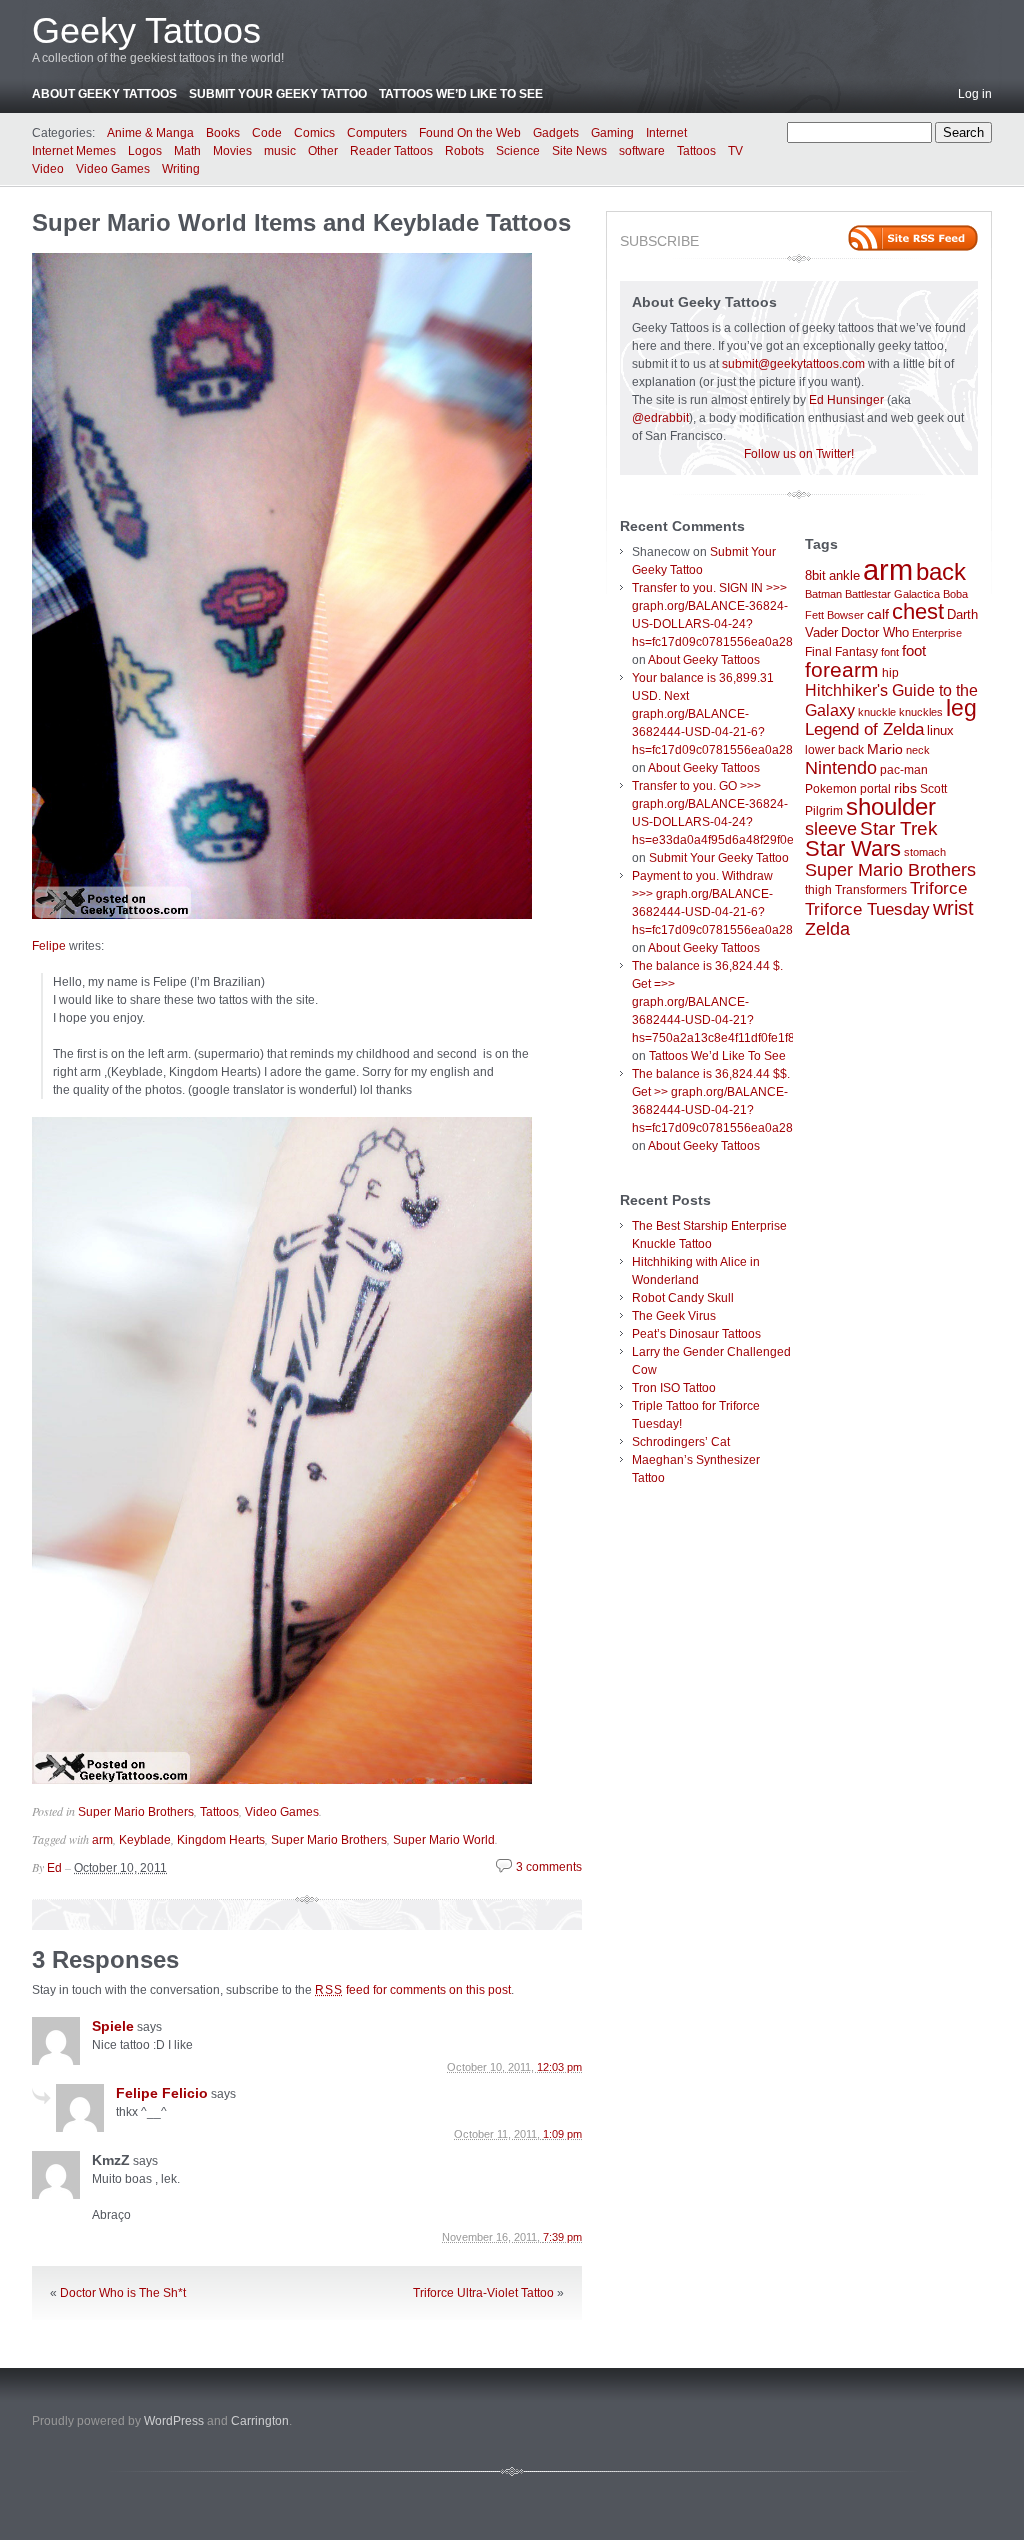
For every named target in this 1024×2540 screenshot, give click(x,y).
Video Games (113, 169)
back (941, 571)
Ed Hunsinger (846, 400)
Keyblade (145, 1840)
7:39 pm (562, 2237)
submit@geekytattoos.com (793, 364)
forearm (842, 669)
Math (187, 151)
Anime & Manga (150, 133)
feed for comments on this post (413, 1990)
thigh (818, 890)
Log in (975, 94)
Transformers (871, 890)
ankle (844, 575)
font (890, 652)
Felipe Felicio (162, 2093)
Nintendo (841, 768)
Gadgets (556, 133)
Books (223, 133)
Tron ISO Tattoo (674, 1388)
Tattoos (696, 151)
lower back (834, 750)
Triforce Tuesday (867, 909)
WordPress (174, 2421)
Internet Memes (74, 151)
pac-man (904, 770)
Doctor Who (875, 632)
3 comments (549, 1867)
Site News (579, 151)
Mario (885, 749)
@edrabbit (660, 418)
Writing (181, 169)
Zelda (827, 929)
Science (518, 151)
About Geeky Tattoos (104, 94)
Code (267, 133)
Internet (666, 133)
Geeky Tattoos (146, 30)
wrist (953, 908)
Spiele (113, 2026)
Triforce (938, 888)
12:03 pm (559, 2067)
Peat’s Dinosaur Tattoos (696, 1334)
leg (961, 708)
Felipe (49, 946)
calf (878, 614)
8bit (815, 575)
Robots (464, 151)
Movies (232, 151)
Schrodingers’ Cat (681, 1442)
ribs (905, 788)
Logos (145, 151)
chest (918, 611)
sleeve (831, 828)
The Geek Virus (674, 1316)
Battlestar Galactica (892, 594)
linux (940, 730)
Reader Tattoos (391, 151)
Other (323, 151)
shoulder (891, 807)
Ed (54, 1868)
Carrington (260, 2421)
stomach (925, 852)
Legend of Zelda (864, 729)
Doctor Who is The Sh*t (123, 2293)
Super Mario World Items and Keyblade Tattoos (301, 222)
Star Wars (853, 848)
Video (48, 169)
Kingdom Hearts (221, 1840)
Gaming (612, 133)
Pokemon (831, 789)
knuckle (877, 712)
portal (875, 789)
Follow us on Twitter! (799, 454)
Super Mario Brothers (136, 1812)
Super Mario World (444, 1840)
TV (735, 151)
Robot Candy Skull (683, 1298)
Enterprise (937, 633)
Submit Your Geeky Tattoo (278, 94)
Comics (314, 133)
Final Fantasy (841, 652)
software (642, 151)
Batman (823, 594)
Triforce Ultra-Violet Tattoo (483, 2293)
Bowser (845, 615)
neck (918, 750)
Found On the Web (470, 133)
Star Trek (899, 828)
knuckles (921, 712)
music (280, 151)
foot (914, 650)
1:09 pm (562, 2134)
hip (890, 673)
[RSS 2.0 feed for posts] (913, 238)
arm (102, 1840)
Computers (377, 133)
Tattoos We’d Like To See (461, 94)
